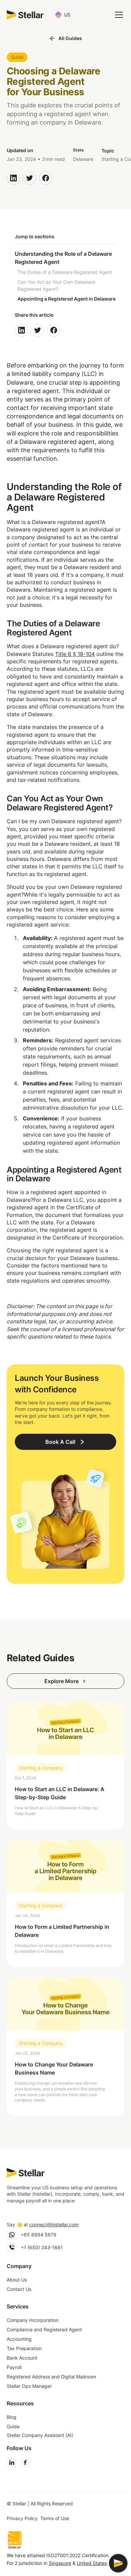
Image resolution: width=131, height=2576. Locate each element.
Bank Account (22, 2358)
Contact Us (19, 2289)
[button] (64, 15)
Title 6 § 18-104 (75, 654)
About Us (17, 2280)
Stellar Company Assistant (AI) (40, 2435)
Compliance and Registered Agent (44, 2329)
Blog (12, 2417)
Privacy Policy (22, 2518)
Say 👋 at (43, 2224)
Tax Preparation (24, 2348)
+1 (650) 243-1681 (42, 2247)
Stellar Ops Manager (29, 2386)
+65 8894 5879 (39, 2235)
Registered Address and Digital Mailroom (51, 2377)
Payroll (14, 2367)
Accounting (19, 2339)
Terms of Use (55, 2518)
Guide (13, 2426)
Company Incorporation (33, 2320)
